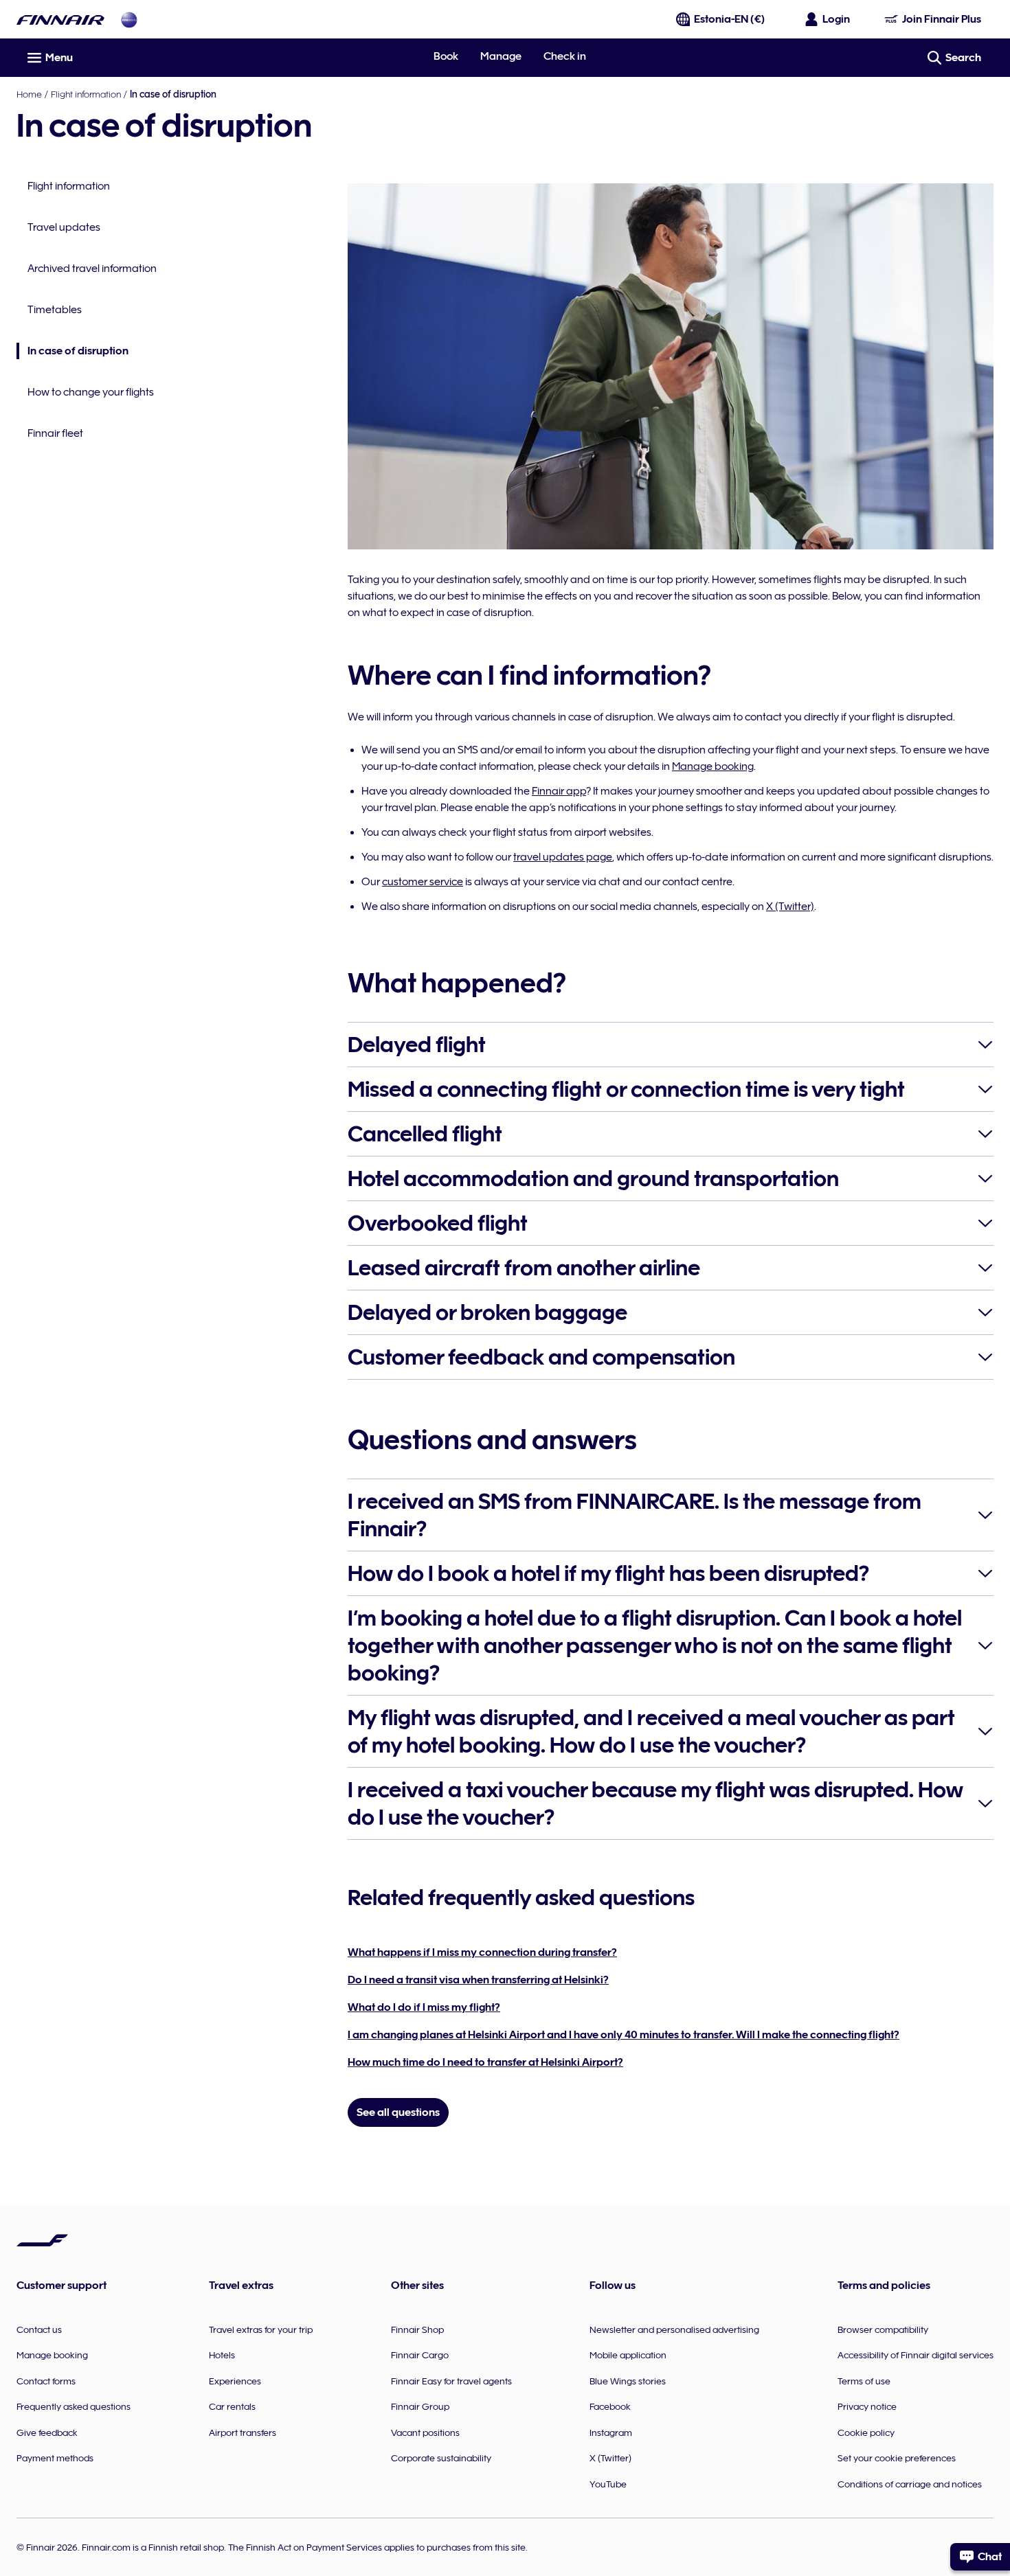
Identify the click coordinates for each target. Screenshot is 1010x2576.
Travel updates (64, 227)
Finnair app (559, 791)
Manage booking (713, 766)
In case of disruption (72, 352)
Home (29, 94)
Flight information (86, 94)
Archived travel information (92, 269)
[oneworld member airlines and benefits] (129, 20)
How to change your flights (91, 392)
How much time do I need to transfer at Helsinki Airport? (485, 2062)
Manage (501, 56)
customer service (423, 882)
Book (446, 56)
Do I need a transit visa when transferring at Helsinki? (478, 1980)
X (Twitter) (790, 907)
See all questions (398, 2112)
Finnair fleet (55, 433)
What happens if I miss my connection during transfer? (482, 1952)
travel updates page (563, 857)
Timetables (55, 310)
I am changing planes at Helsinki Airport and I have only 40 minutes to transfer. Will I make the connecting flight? (624, 2035)
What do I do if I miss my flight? (424, 2007)
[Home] (60, 20)
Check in (565, 56)
